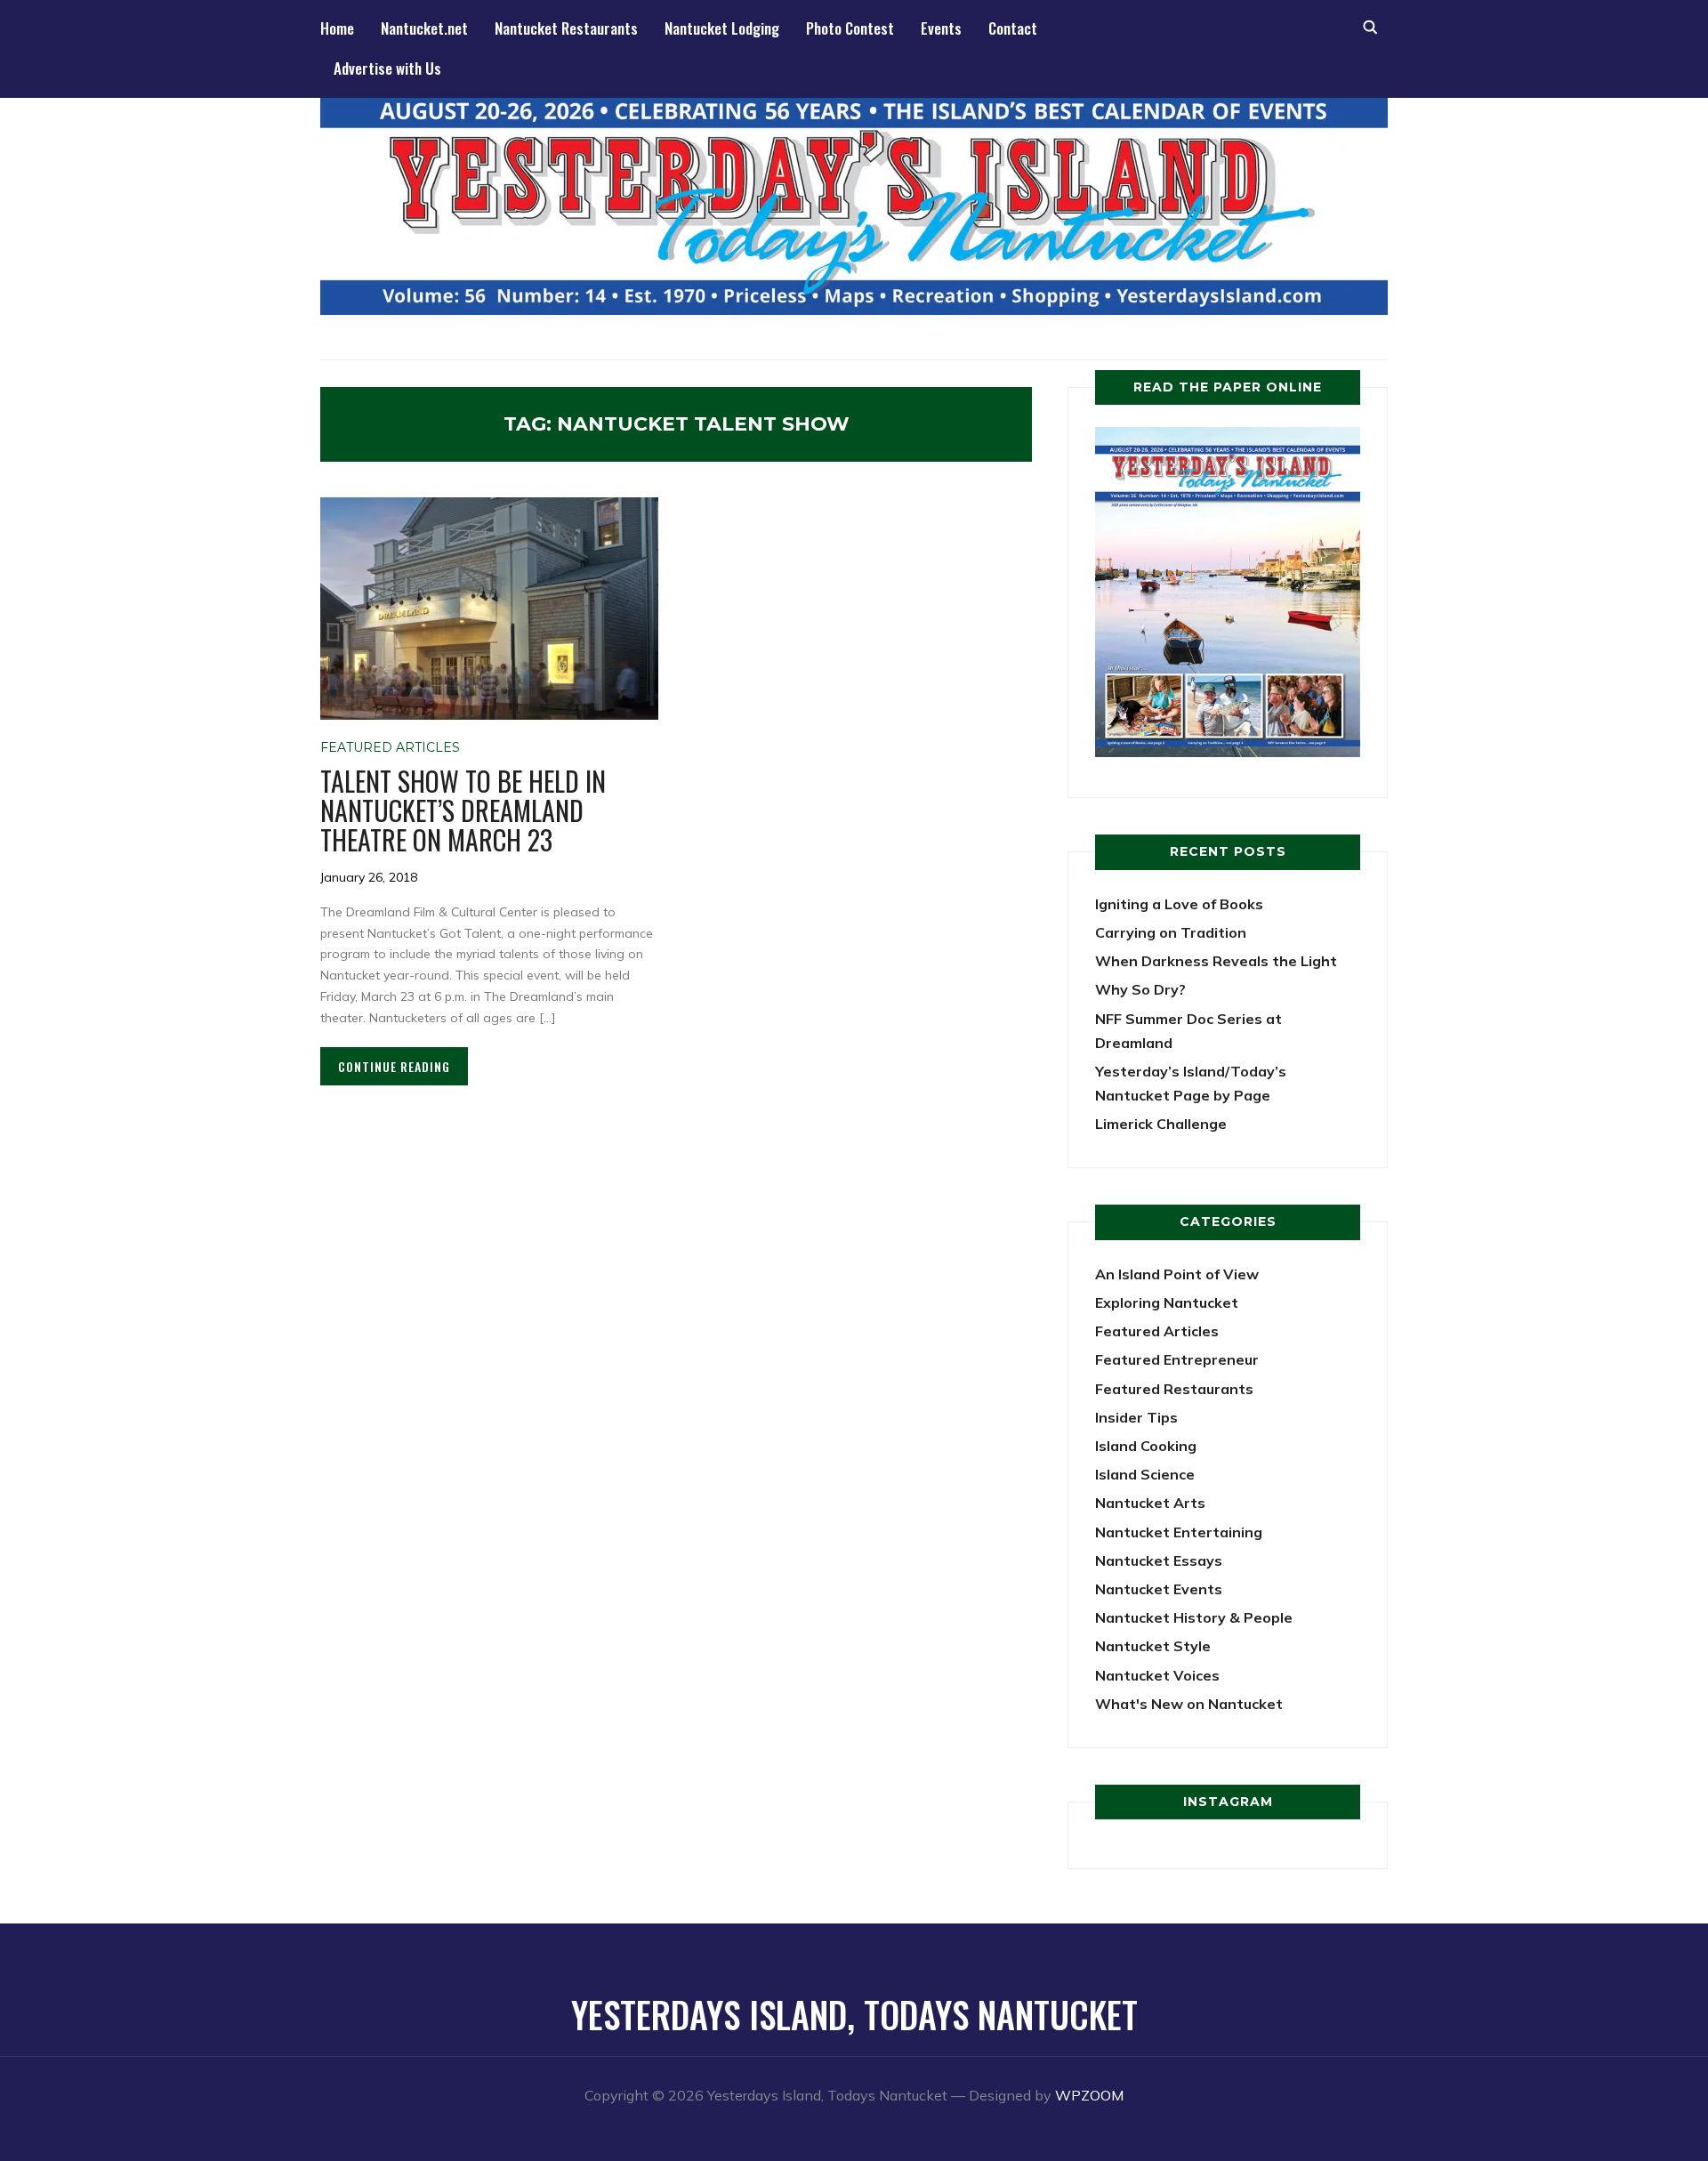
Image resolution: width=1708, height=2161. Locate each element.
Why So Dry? (1140, 989)
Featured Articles (390, 747)
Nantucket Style (1153, 1646)
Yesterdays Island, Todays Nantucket (854, 2014)
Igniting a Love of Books (1179, 904)
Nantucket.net (424, 28)
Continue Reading (394, 1066)
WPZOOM (1089, 2095)
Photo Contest (850, 28)
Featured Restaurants (1174, 1389)
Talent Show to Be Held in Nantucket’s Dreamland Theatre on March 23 (463, 810)
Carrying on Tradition (1171, 932)
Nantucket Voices (1157, 1675)
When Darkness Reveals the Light (1216, 961)
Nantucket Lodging (722, 28)
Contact (1013, 28)
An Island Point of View (1177, 1274)
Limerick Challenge (1161, 1124)
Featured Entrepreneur (1177, 1359)
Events (941, 28)
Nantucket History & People (1194, 1617)
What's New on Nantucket (1189, 1704)
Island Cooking (1146, 1446)
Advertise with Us (387, 68)
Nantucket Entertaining (1179, 1532)
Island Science (1145, 1474)
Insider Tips (1136, 1417)
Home (337, 28)
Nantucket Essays (1159, 1560)
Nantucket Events (1159, 1589)
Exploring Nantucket (1167, 1302)
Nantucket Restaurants (566, 28)
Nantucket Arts (1150, 1503)
